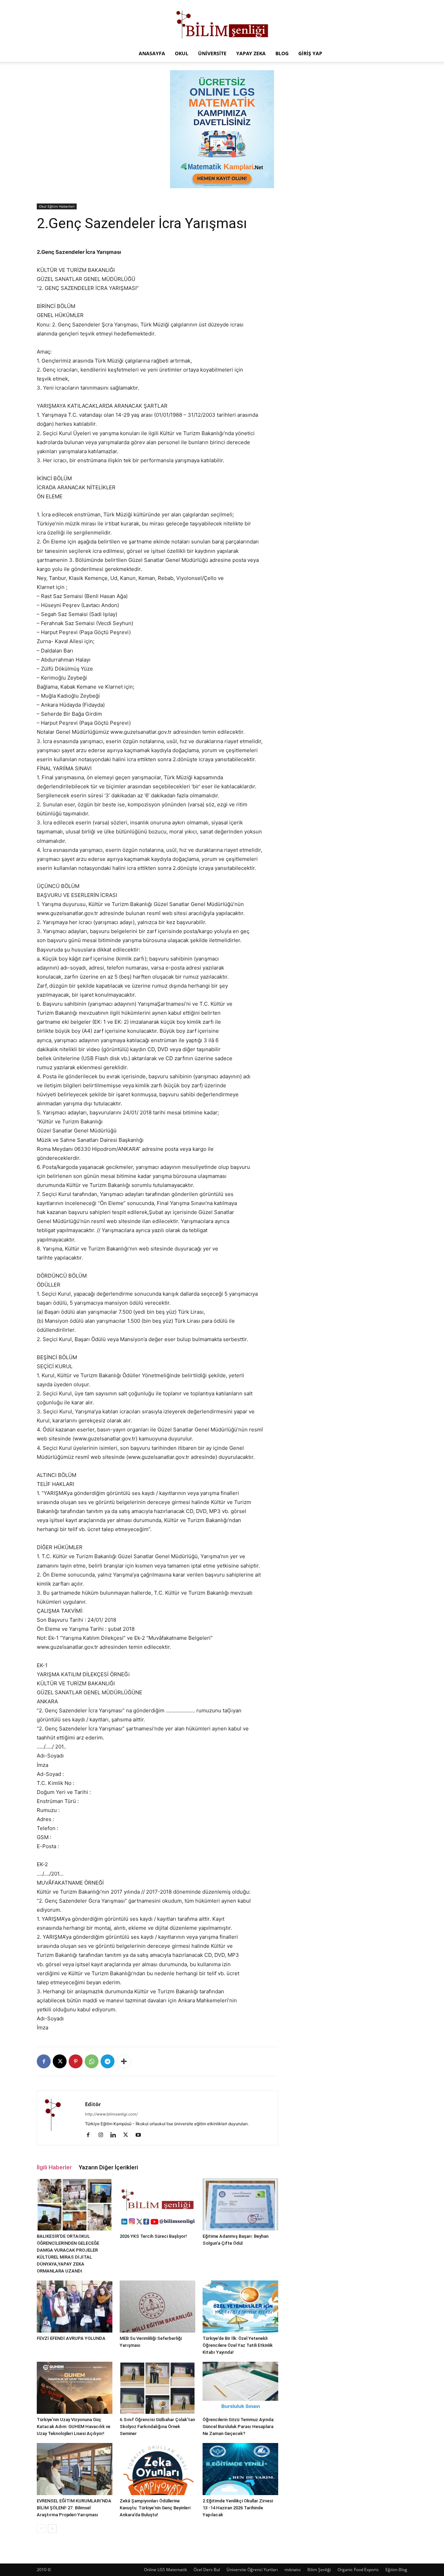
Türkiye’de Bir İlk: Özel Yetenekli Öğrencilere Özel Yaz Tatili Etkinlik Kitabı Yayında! (238, 2345)
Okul (182, 53)
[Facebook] (44, 2061)
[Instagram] (103, 2135)
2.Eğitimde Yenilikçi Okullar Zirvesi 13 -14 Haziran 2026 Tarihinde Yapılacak (238, 2508)
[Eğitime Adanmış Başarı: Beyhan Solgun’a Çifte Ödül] (240, 2204)
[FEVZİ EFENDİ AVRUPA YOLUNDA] (75, 2307)
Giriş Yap (310, 53)
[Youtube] (141, 2135)
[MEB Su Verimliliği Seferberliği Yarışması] (157, 2307)
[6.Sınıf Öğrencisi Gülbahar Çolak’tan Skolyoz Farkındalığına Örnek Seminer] (157, 2388)
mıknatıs (293, 2570)
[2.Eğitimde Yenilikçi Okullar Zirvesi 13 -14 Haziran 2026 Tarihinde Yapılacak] (240, 2469)
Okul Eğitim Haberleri (57, 206)
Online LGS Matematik (165, 2570)
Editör (93, 2104)
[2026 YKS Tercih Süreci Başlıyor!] (157, 2204)
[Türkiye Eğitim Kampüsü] (222, 23)
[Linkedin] (116, 2135)
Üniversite (212, 53)
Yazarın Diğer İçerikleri (108, 2167)
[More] (124, 2061)
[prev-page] (41, 2529)
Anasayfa (152, 53)
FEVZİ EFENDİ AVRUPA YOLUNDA (71, 2338)
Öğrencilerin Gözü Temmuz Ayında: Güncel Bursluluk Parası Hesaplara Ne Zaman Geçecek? (238, 2427)
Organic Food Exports (358, 2570)
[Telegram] (108, 2061)
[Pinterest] (76, 2061)
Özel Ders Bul (207, 2570)
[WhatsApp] (92, 2061)
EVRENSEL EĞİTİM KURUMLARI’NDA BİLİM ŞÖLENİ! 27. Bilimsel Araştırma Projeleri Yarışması (74, 2508)
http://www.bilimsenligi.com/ (111, 2114)
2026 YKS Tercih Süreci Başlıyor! (153, 2236)
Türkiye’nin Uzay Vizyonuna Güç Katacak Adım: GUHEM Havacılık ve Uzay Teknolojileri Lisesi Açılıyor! (74, 2427)
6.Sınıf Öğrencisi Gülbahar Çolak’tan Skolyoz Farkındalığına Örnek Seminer (157, 2427)
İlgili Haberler (54, 2167)
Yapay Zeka (251, 53)
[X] (60, 2061)
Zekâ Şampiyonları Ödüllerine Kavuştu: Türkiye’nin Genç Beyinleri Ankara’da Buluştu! (155, 2508)
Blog (282, 53)
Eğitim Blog (396, 2570)
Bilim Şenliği (319, 2570)
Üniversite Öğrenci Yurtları (252, 2570)
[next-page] (52, 2529)
